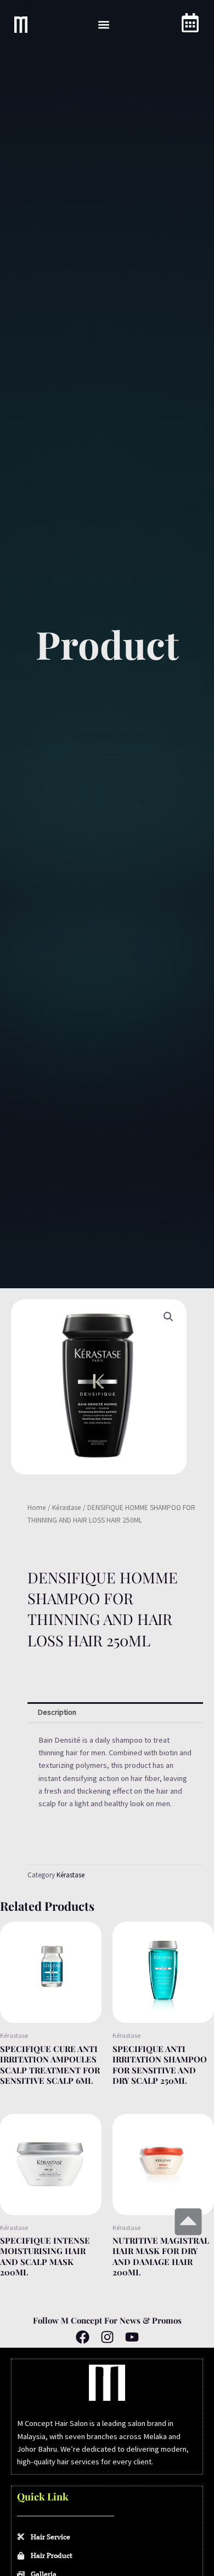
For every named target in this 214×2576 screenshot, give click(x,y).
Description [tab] (57, 1712)
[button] (104, 25)
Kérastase (67, 1508)
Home (37, 1508)
